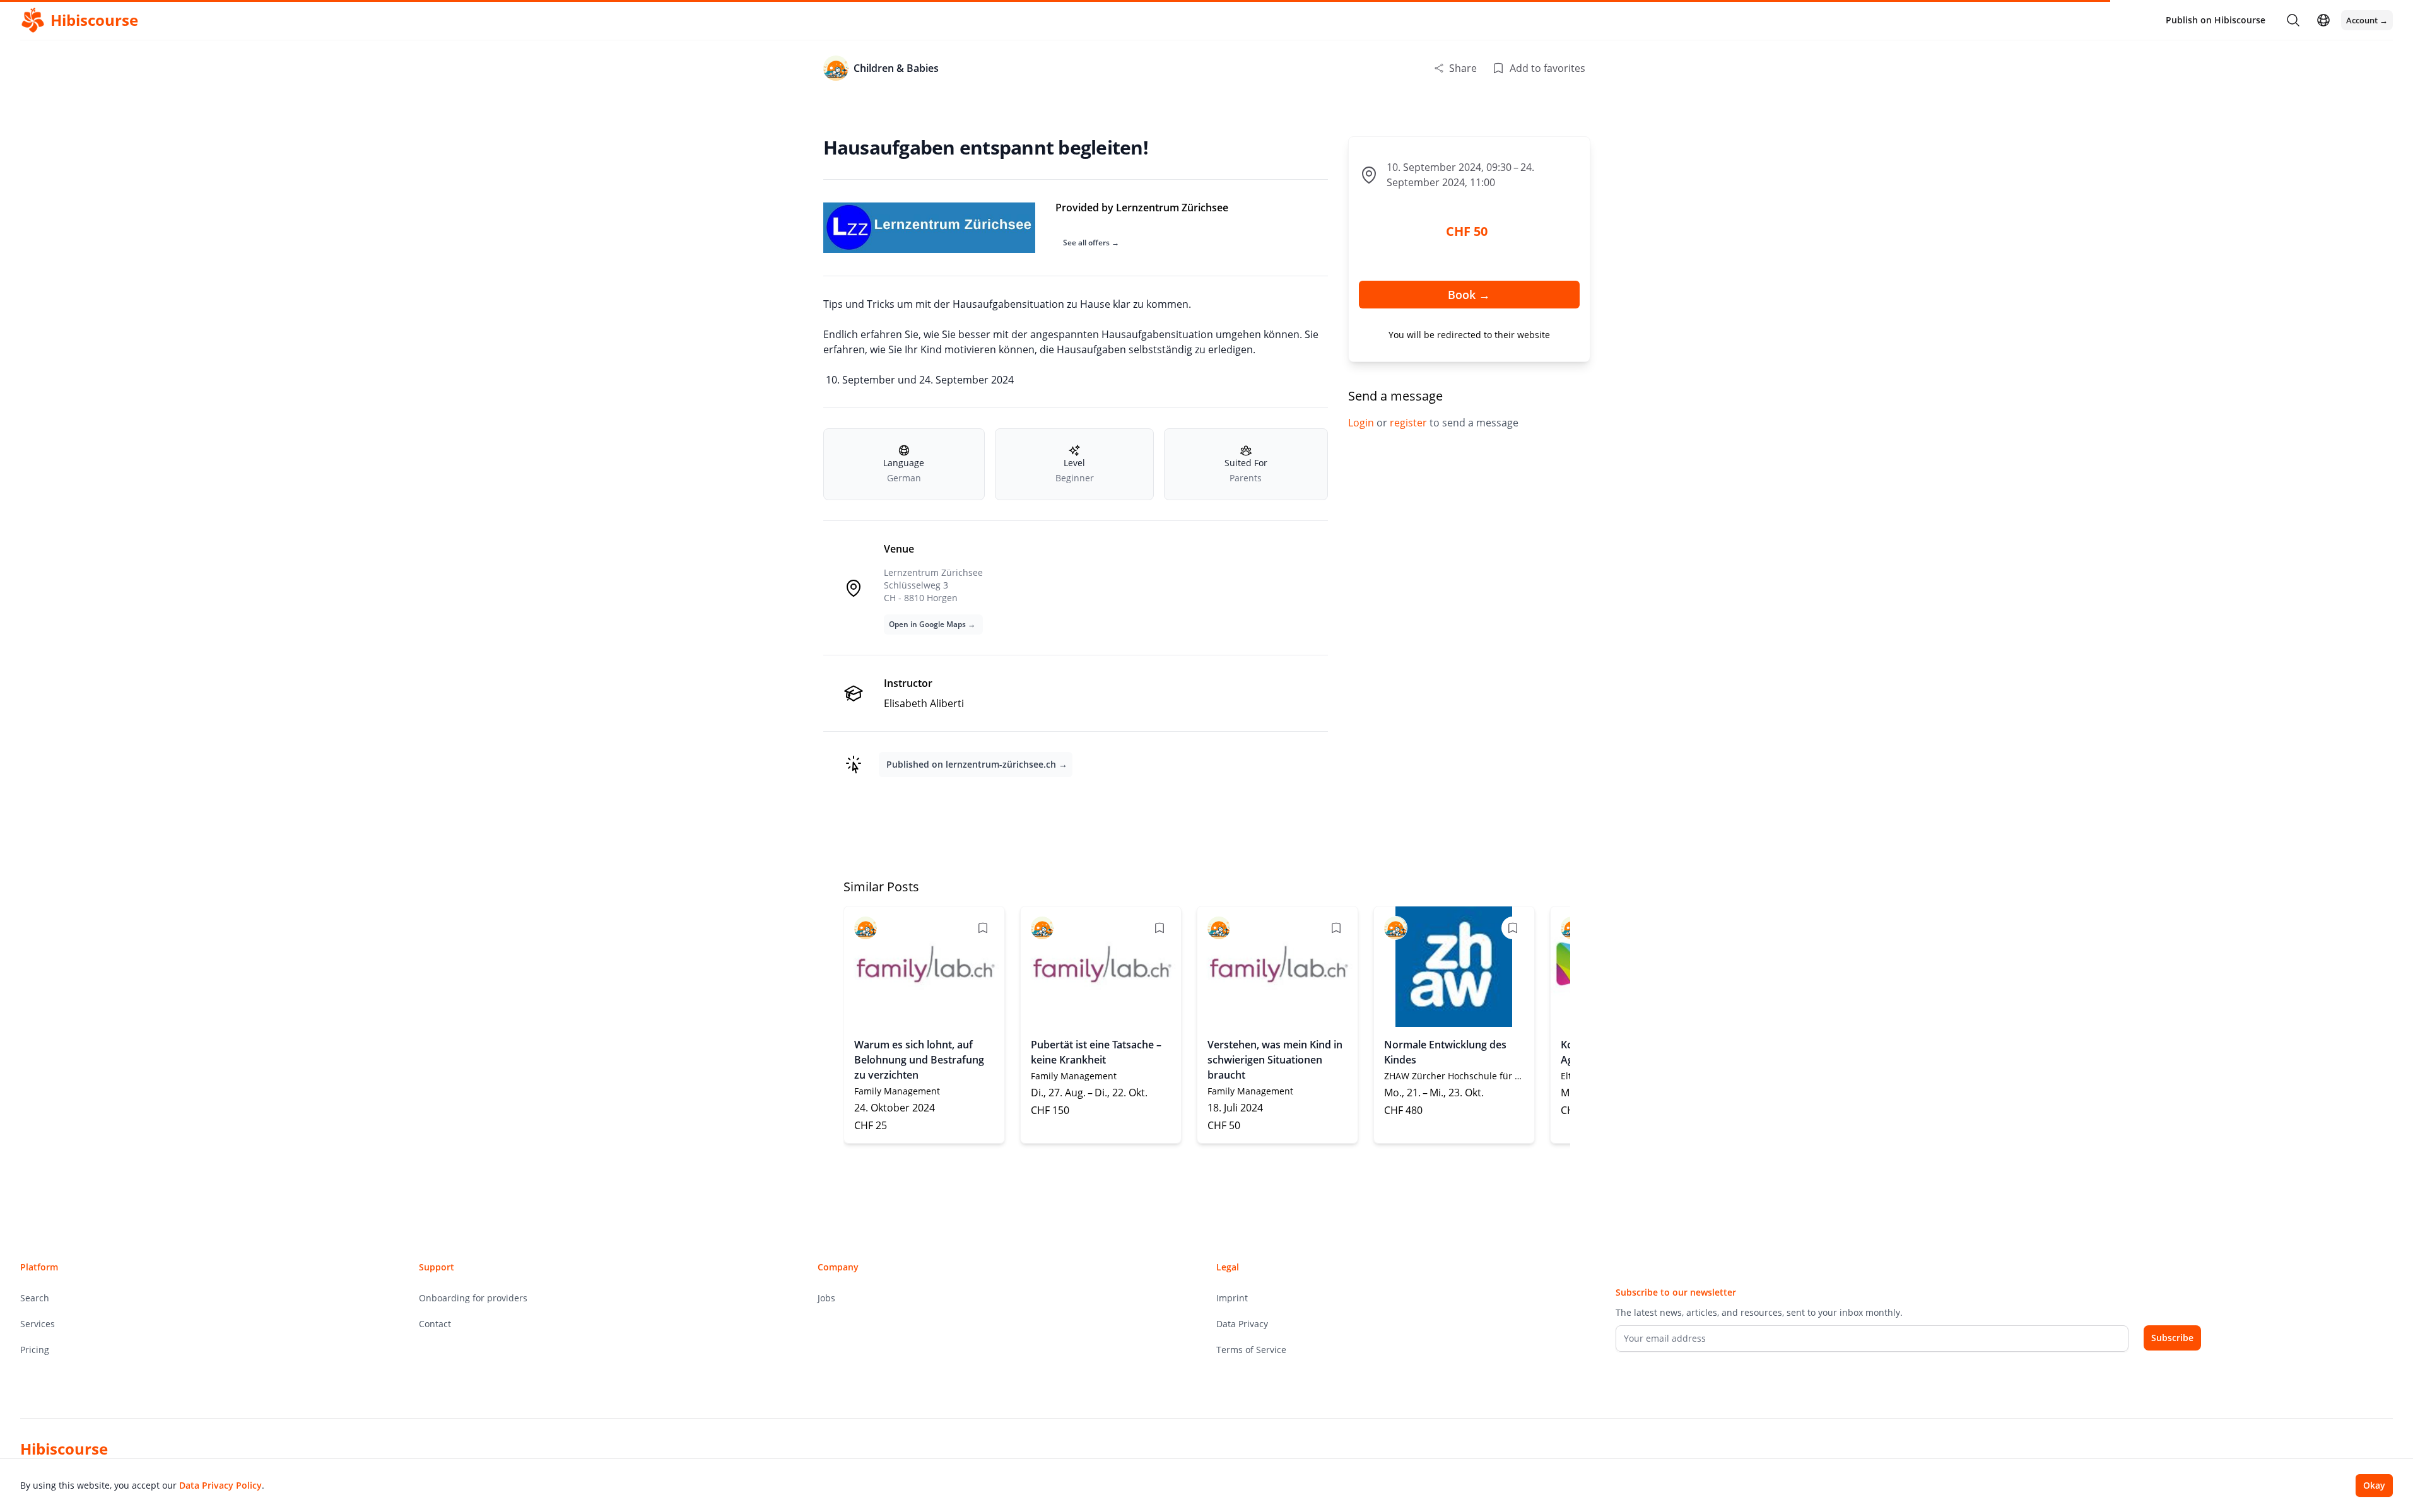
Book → (1469, 295)
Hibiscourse (64, 1449)
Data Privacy (1242, 1324)
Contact (435, 1324)
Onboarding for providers (473, 1298)
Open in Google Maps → (932, 624)
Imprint (1232, 1298)
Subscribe (2172, 1338)
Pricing (35, 1350)
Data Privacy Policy (220, 1485)
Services (38, 1324)
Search (35, 1298)
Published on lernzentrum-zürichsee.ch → (977, 764)
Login (1362, 423)
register (1410, 423)
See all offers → (1091, 243)
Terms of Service (1251, 1350)
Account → (2367, 20)
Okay (2374, 1485)
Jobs (826, 1298)
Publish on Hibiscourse (2216, 20)
